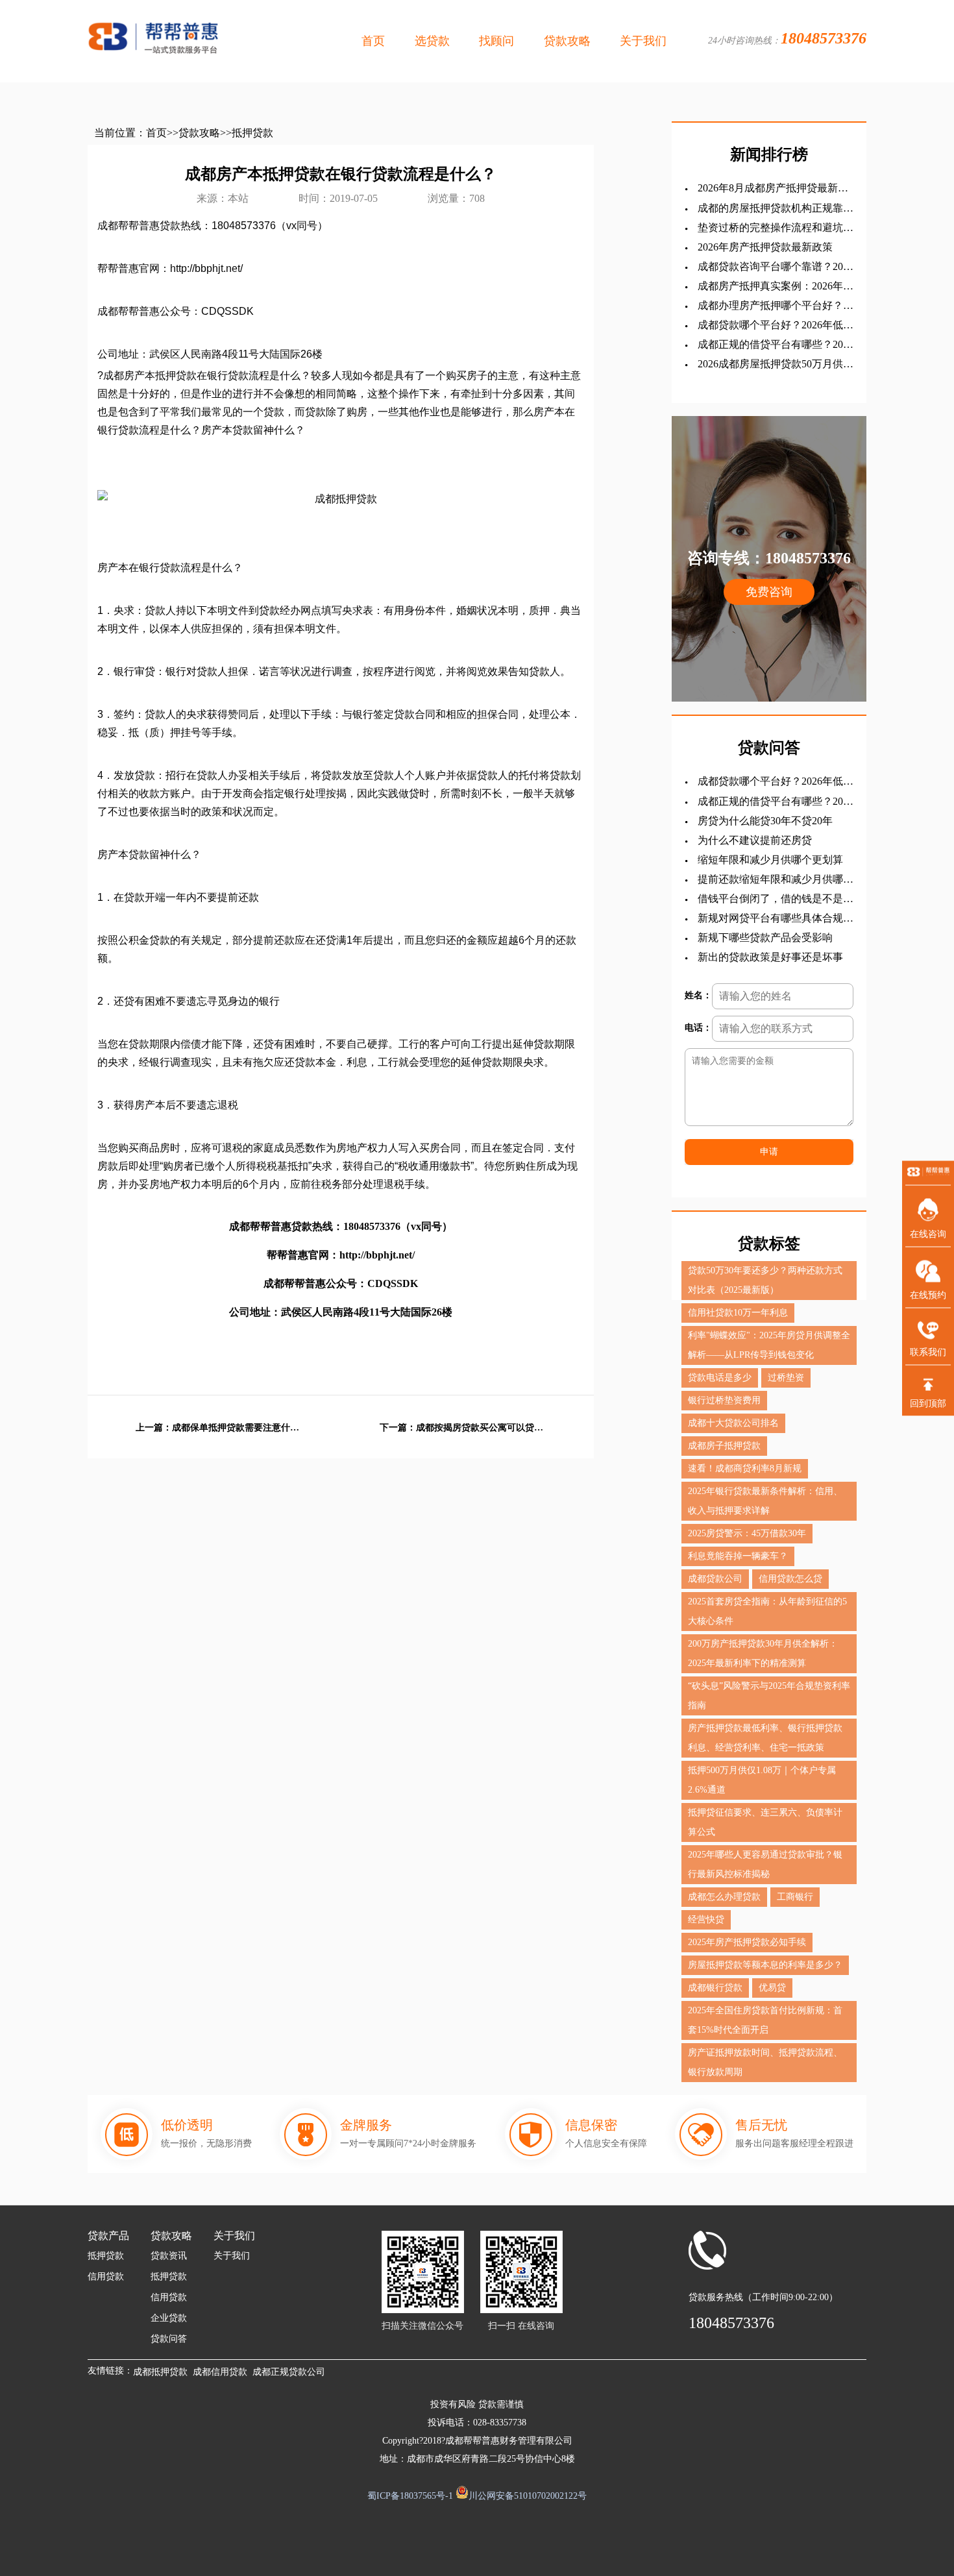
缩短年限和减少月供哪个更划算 (770, 860)
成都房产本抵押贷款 (150, 375)
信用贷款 (106, 2276)
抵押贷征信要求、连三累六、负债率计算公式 (765, 1822)
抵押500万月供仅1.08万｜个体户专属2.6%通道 (762, 1780)
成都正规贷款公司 (289, 2372)
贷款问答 (169, 2339)
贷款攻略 (567, 41)
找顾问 (496, 41)
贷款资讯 (169, 2256)
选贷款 (432, 41)
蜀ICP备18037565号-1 (410, 2496)
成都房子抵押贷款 (724, 1446)
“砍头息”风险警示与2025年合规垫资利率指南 (769, 1696)
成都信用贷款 (220, 2372)
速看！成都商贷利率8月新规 (745, 1468)
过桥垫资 (786, 1378)
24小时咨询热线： (787, 38)
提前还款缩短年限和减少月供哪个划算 (776, 880)
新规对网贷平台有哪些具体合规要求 (776, 919)
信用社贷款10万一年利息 (738, 1313)
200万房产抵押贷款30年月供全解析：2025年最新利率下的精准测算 (763, 1653)
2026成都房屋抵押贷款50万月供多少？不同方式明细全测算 (776, 364)
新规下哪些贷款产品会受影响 (765, 938)
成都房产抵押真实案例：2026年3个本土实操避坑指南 (773, 287)
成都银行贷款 (715, 1988)
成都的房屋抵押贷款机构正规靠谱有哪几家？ (776, 209)
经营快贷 (706, 1920)
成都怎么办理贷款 (724, 1897)
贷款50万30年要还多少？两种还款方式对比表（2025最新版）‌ (765, 1280)
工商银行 (795, 1897)
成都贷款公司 (715, 1579)
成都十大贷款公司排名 (733, 1423)
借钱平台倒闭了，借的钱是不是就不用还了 (776, 899)
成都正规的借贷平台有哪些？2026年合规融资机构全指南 (776, 345)
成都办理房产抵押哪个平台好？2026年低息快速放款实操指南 (770, 306)
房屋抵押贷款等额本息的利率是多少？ (765, 1965)
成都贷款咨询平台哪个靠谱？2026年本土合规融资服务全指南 (776, 267)
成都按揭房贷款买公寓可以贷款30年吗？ (481, 1428)
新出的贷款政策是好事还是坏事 (770, 957)
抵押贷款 (252, 133)
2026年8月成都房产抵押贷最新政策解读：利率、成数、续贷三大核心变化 (776, 189)
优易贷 (772, 1988)
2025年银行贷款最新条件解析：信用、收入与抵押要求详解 (765, 1501)
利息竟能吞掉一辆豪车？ (738, 1556)
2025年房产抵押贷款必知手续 (747, 1942)
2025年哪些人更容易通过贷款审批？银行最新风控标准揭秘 (765, 1864)
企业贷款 (169, 2318)
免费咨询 (769, 592)
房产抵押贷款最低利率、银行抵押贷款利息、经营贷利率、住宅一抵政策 (765, 1738)
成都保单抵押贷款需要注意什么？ (237, 1428)
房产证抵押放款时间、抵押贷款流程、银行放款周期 (765, 2062)
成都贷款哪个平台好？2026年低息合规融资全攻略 (776, 325)
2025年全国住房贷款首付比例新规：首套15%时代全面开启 (765, 2020)
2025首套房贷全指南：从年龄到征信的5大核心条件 (767, 1611)
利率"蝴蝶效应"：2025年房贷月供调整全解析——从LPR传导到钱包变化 (769, 1345)
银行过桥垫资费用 (724, 1400)
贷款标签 (769, 1244)
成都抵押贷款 (160, 2372)
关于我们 (643, 41)
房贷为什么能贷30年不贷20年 (765, 821)
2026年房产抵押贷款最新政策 (765, 247)
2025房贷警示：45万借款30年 (747, 1533)
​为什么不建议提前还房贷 (755, 840)
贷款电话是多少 (720, 1378)
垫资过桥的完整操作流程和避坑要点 (776, 228)
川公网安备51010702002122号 (528, 2496)
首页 (373, 41)
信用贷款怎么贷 (790, 1579)
